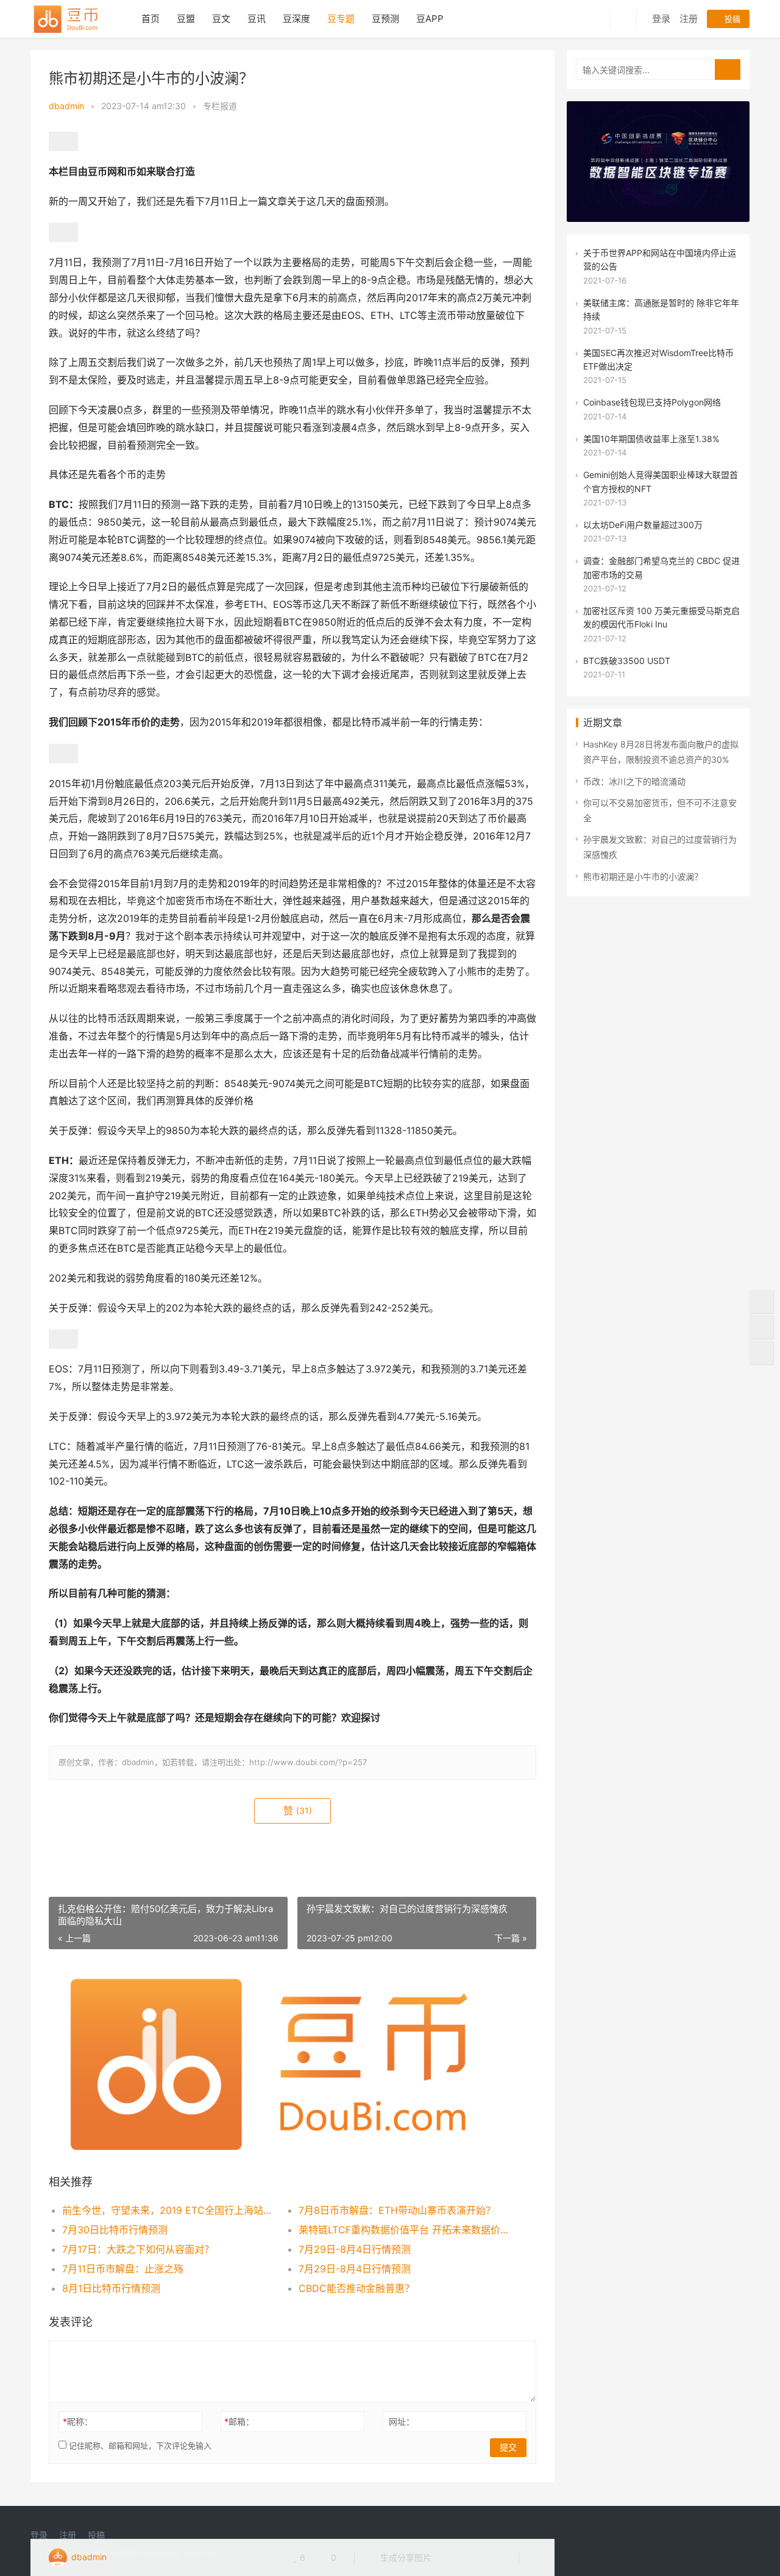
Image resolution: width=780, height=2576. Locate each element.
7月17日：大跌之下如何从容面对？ (138, 2249)
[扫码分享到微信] (450, 2558)
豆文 (221, 19)
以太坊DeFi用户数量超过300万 (643, 525)
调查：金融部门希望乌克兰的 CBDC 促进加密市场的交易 (661, 567)
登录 (661, 19)
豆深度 (296, 19)
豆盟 (186, 19)
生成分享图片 (405, 2557)
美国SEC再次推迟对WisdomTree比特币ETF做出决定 (658, 359)
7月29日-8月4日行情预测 (355, 2249)
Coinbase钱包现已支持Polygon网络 (652, 402)
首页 (151, 19)
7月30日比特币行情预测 (115, 2230)
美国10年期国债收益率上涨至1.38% (651, 439)
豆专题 (341, 19)
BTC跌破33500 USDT (627, 661)
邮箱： (239, 2421)
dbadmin (66, 106)
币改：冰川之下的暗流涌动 (634, 781)
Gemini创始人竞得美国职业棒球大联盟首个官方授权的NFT (661, 481)
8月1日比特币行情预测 (111, 2288)
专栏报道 (220, 106)
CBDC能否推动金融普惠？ (356, 2288)
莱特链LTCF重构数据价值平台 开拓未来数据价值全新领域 (405, 2230)
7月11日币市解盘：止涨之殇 (123, 2269)
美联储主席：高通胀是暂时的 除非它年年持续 (661, 309)
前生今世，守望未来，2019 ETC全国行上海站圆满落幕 (168, 2210)
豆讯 (257, 19)
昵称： (78, 2421)
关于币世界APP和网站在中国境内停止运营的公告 (660, 259)
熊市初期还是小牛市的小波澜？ (643, 876)
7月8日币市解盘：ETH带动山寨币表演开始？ (397, 2210)
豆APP (430, 19)
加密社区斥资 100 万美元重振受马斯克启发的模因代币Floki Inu (661, 617)
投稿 (731, 19)
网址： (402, 2421)
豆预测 (385, 19)
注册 (689, 19)
